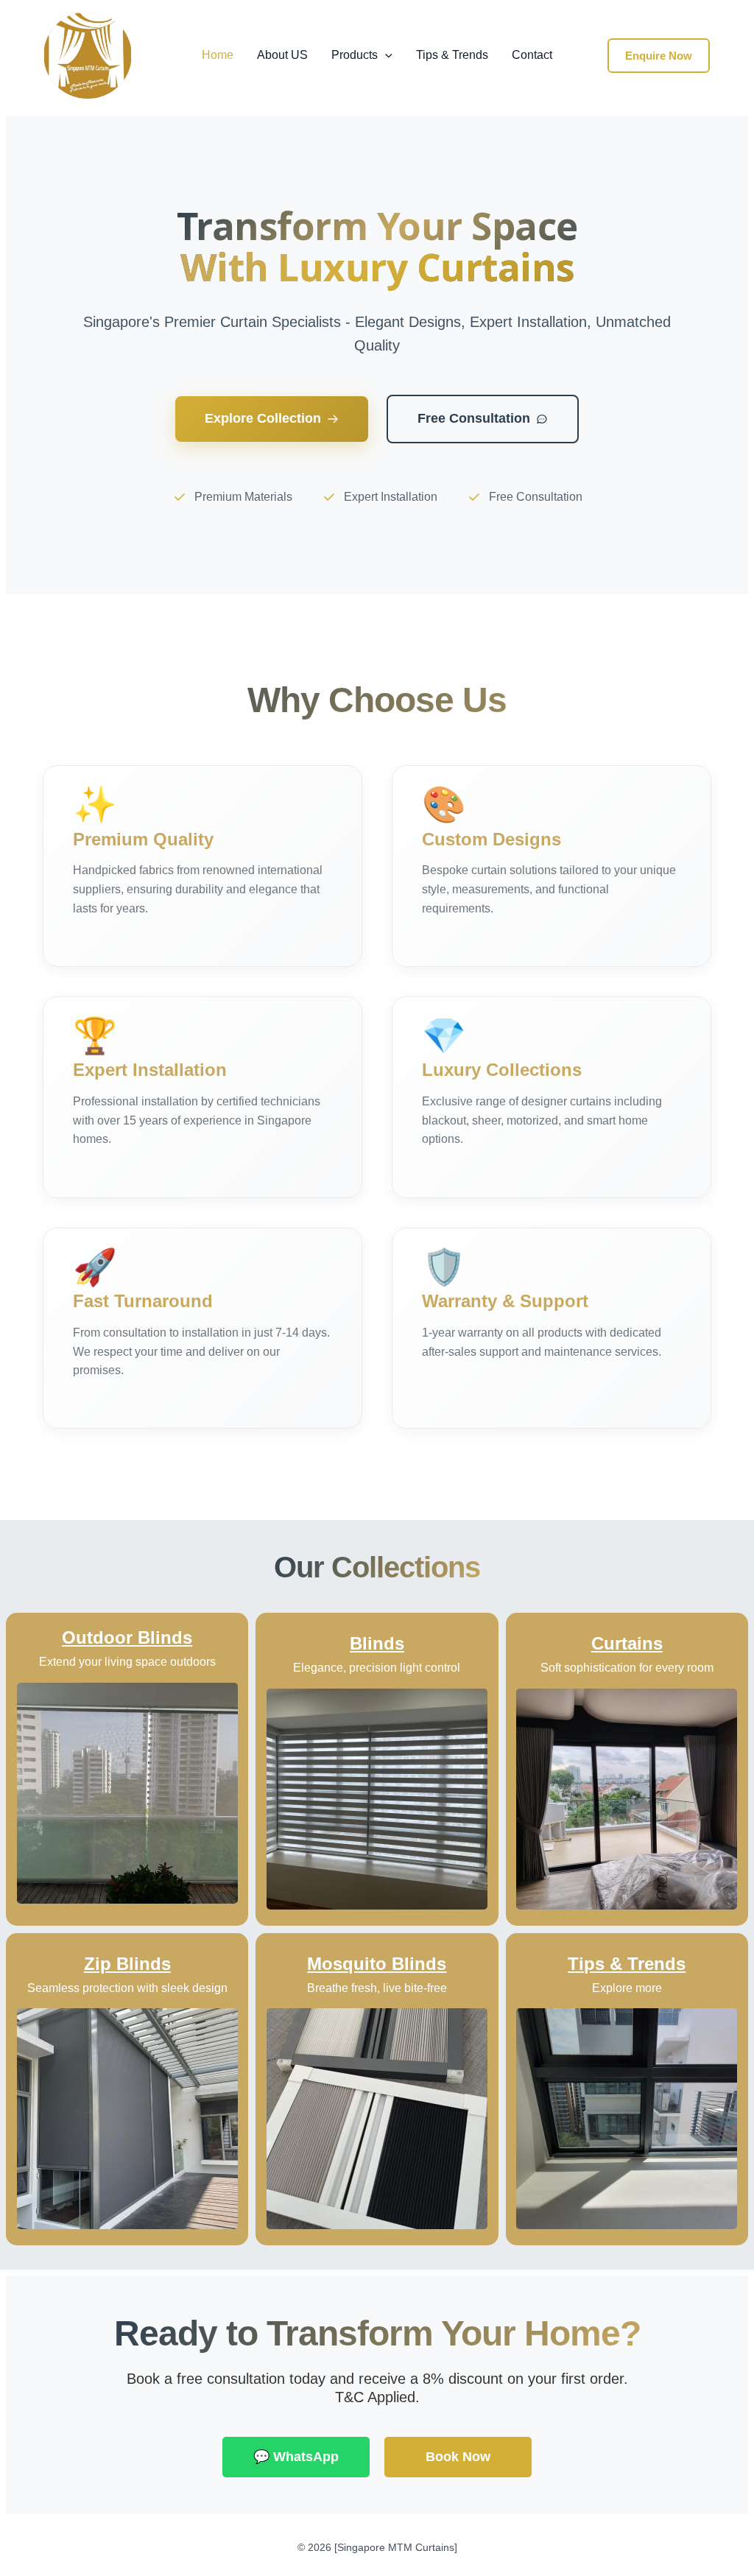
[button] (385, 55)
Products (355, 55)
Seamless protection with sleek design (127, 1988)
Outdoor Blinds (127, 1637)
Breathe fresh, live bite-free (377, 1988)
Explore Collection (263, 418)
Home (218, 55)
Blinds (377, 1643)
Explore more (627, 1988)
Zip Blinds (127, 1964)
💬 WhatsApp (296, 2457)
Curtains (627, 1643)
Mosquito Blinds (377, 1964)
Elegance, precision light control (377, 1668)
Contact (532, 55)
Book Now (458, 2457)
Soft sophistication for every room (627, 1668)
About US (282, 55)
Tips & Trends (452, 55)
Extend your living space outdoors (127, 1662)
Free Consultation (474, 418)
